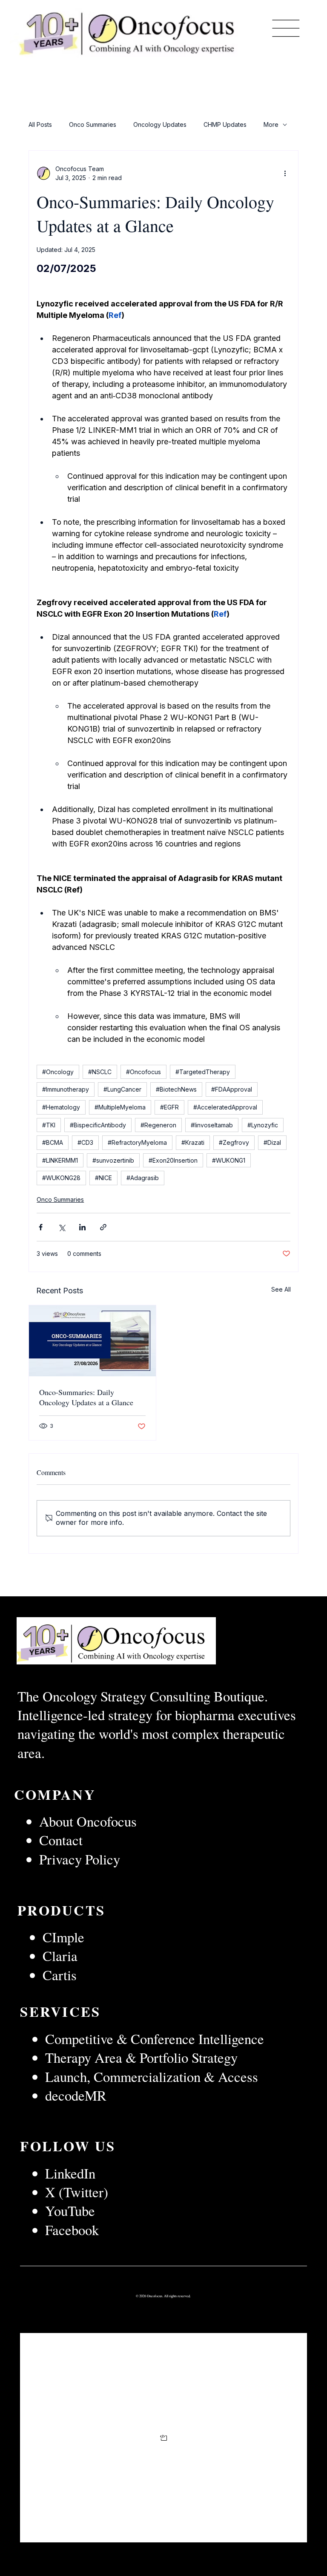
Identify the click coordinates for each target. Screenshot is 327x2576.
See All (281, 1289)
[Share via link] (103, 1227)
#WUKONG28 (61, 1178)
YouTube (70, 2210)
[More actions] (285, 173)
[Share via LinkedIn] (82, 1227)
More (271, 124)
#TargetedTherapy (203, 1072)
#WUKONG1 (229, 1160)
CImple (66, 1937)
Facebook (72, 2230)
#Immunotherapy (66, 1089)
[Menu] (286, 28)
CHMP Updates (225, 124)
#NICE (103, 1178)
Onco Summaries (93, 124)
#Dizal (272, 1142)
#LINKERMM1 (60, 1160)
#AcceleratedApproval (225, 1107)
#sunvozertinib (113, 1160)
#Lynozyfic (263, 1125)
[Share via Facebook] (41, 1227)
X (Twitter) (77, 2192)
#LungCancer (122, 1089)
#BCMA (53, 1142)
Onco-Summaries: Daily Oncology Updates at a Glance (86, 1397)
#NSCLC (100, 1072)
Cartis (60, 1975)
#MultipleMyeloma (120, 1107)
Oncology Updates (160, 124)
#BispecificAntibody (98, 1125)
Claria (60, 1956)
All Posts (40, 124)
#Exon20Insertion (173, 1160)
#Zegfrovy (234, 1142)
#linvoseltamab (212, 1125)
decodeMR (76, 2095)
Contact (61, 1840)
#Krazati (193, 1142)
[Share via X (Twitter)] (62, 1227)
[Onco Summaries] (92, 1341)
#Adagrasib (143, 1178)
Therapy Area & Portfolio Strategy (141, 2057)
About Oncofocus (88, 1821)
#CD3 (85, 1142)
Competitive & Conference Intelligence (155, 2038)
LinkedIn (73, 2173)
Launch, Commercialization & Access (152, 2076)
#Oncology (58, 1072)
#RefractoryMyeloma (137, 1142)
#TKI (49, 1125)
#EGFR (169, 1107)
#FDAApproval (232, 1089)
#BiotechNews (176, 1089)
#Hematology (61, 1107)
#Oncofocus (143, 1072)
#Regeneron (158, 1125)
